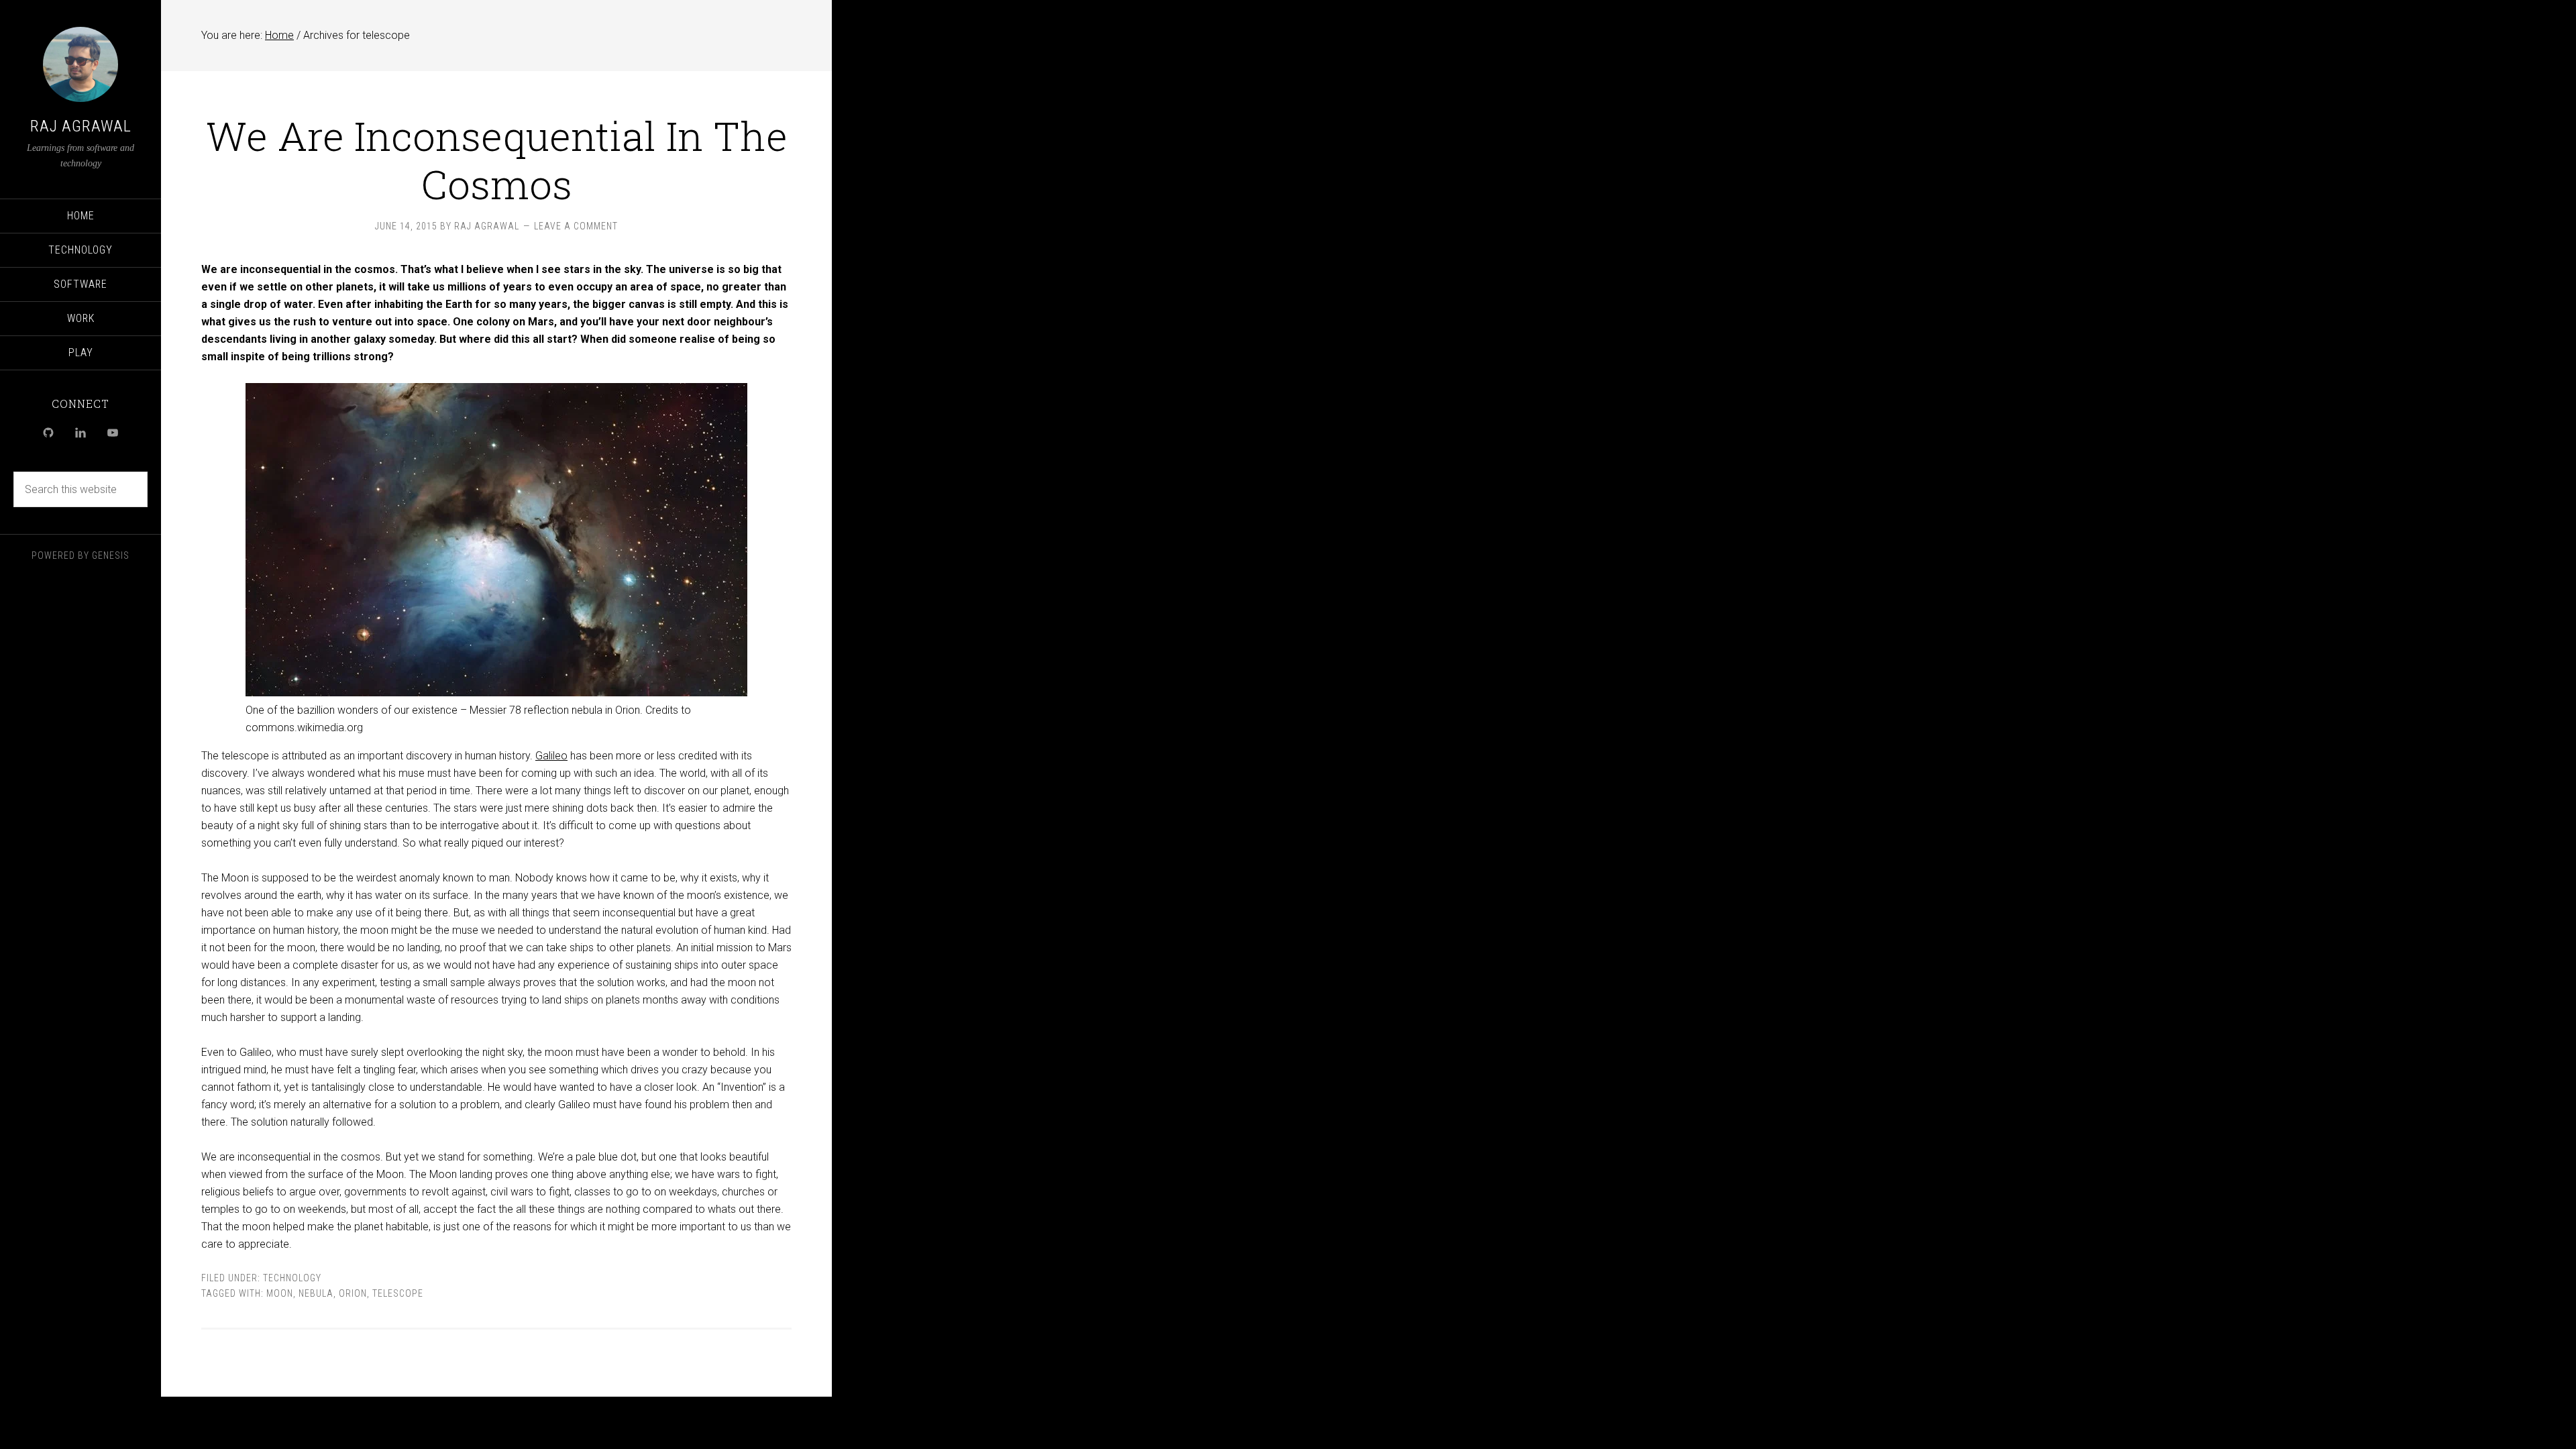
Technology (292, 1278)
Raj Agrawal (81, 126)
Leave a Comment (576, 226)
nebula (316, 1293)
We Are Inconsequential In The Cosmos (497, 159)
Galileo (551, 756)
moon (280, 1293)
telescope (398, 1293)
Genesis (111, 555)
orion (353, 1293)
